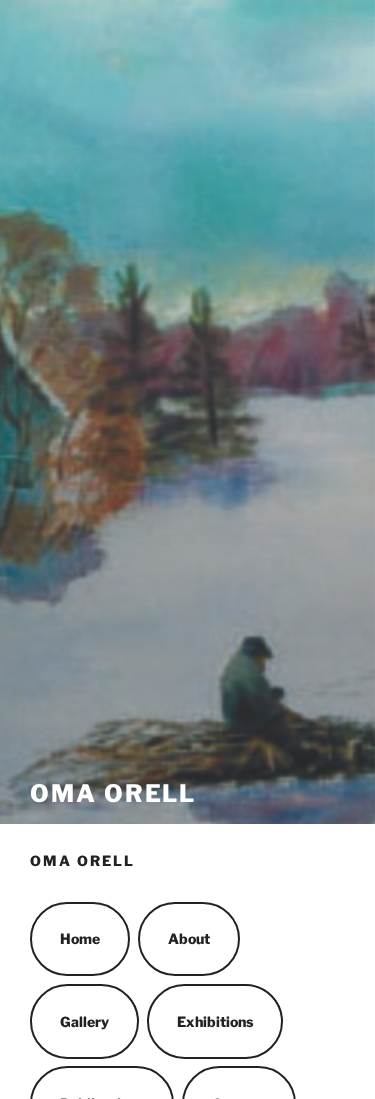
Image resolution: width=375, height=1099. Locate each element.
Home (80, 938)
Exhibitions (215, 1021)
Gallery (84, 1021)
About (189, 938)
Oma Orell (113, 793)
